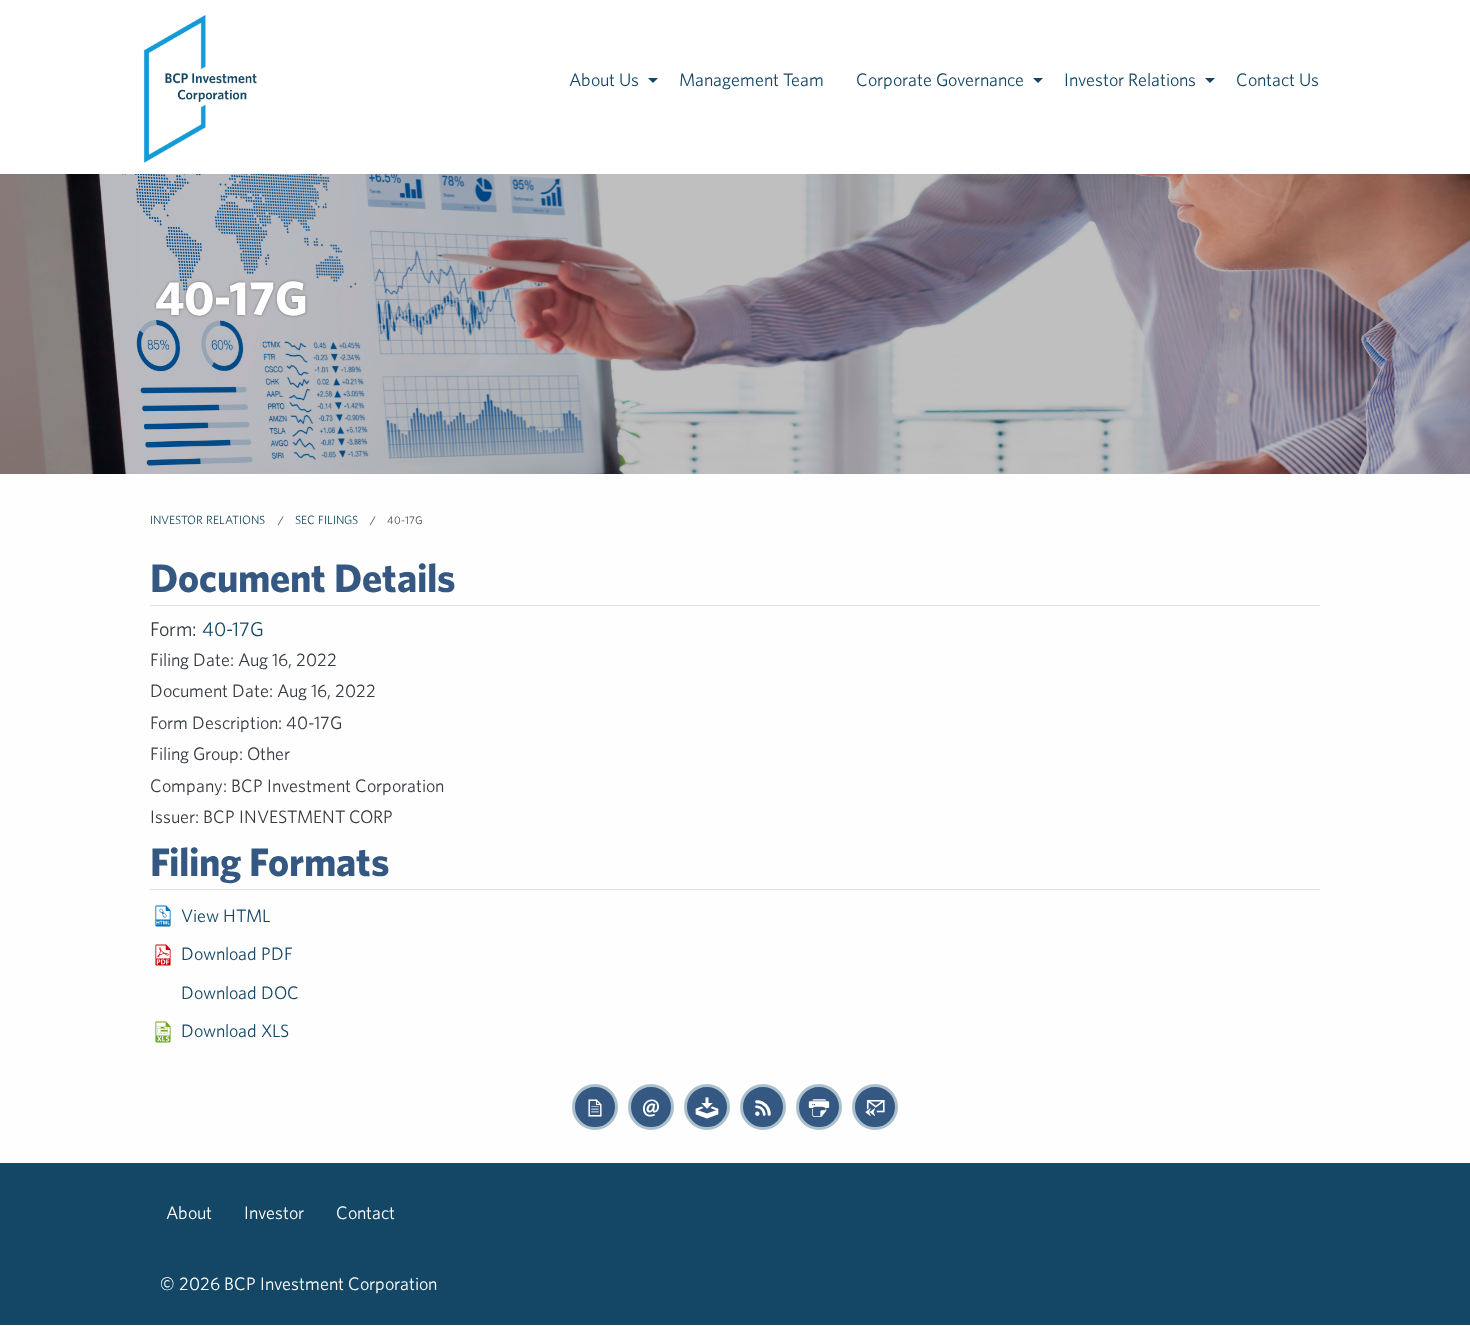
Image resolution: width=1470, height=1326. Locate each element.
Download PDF (237, 953)
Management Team (751, 79)
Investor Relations (1130, 79)
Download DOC (240, 992)
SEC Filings (326, 519)
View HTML (225, 915)
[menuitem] (202, 87)
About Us (604, 79)
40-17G (233, 628)
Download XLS (235, 1030)
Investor (274, 1212)
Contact (365, 1212)
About (189, 1212)
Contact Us (1277, 79)
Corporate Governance (940, 79)
